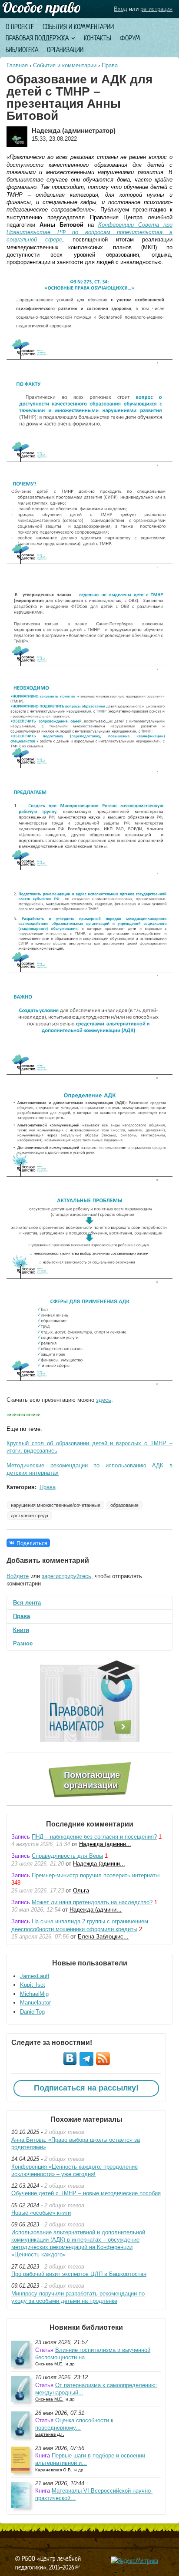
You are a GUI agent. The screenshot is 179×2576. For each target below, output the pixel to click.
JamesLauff (35, 1976)
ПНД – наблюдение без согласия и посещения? (94, 1837)
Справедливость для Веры (67, 1856)
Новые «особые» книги (41, 2213)
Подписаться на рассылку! (86, 2088)
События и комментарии (78, 27)
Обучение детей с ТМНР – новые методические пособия (86, 2193)
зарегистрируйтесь (66, 1576)
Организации (65, 50)
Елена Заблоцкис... (103, 1937)
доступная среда (30, 1516)
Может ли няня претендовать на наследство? (92, 1902)
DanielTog (32, 2012)
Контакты (98, 38)
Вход (121, 9)
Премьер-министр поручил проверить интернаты (96, 1875)
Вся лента (27, 1603)
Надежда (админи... (105, 1844)
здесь (104, 1400)
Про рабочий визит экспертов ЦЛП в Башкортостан (79, 2274)
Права (110, 65)
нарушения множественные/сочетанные (56, 1505)
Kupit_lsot (33, 1985)
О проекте (20, 27)
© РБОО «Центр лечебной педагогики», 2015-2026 (48, 2563)
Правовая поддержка (37, 38)
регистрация (156, 9)
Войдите (18, 1576)
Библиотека (22, 50)
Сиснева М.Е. (49, 2364)
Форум (130, 38)
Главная (17, 65)
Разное (23, 1643)
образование (124, 1505)
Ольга (81, 1891)
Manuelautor (35, 2003)
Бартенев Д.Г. (50, 2434)
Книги (21, 1630)
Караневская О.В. (54, 2470)
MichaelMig (34, 1994)
